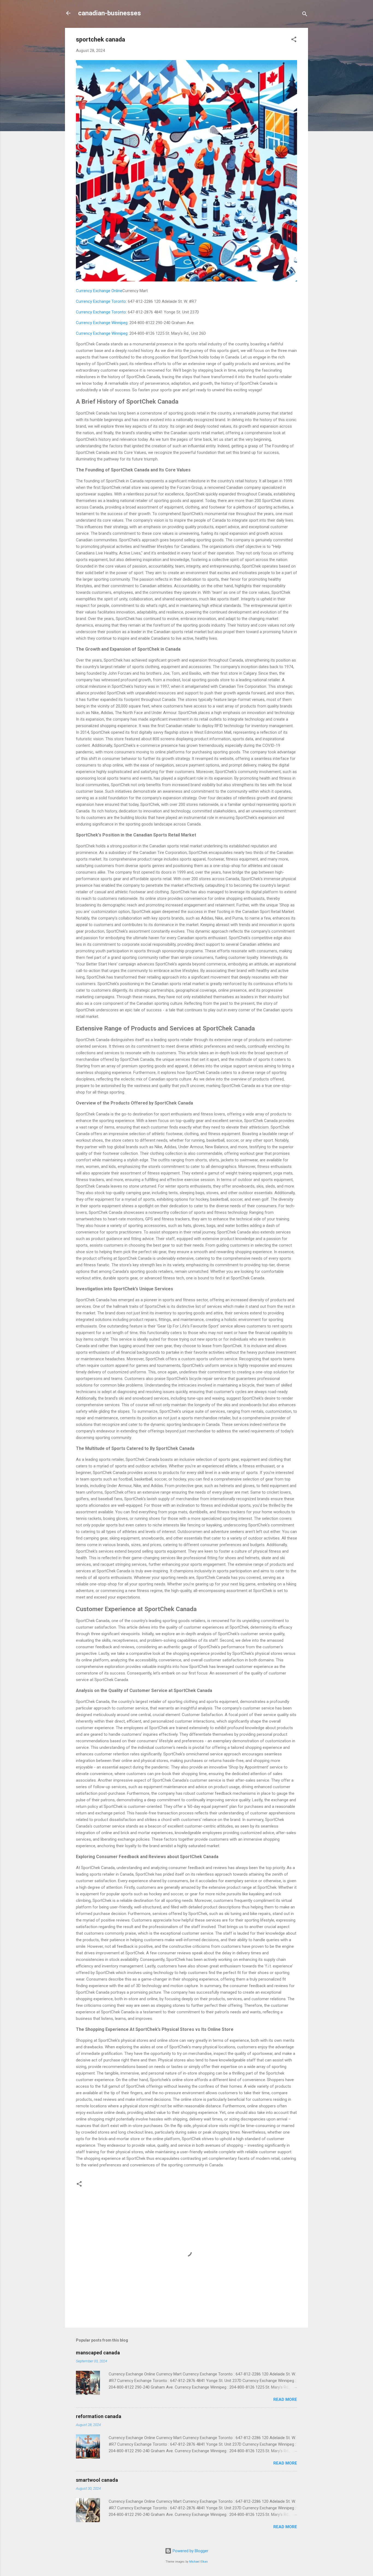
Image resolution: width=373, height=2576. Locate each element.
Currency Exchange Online (99, 291)
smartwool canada (97, 2480)
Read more (285, 2399)
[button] (294, 40)
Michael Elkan (199, 2562)
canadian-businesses (109, 13)
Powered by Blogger (190, 2551)
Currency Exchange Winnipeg (102, 323)
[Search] (305, 15)
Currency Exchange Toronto (101, 301)
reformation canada (99, 2416)
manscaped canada (98, 2353)
